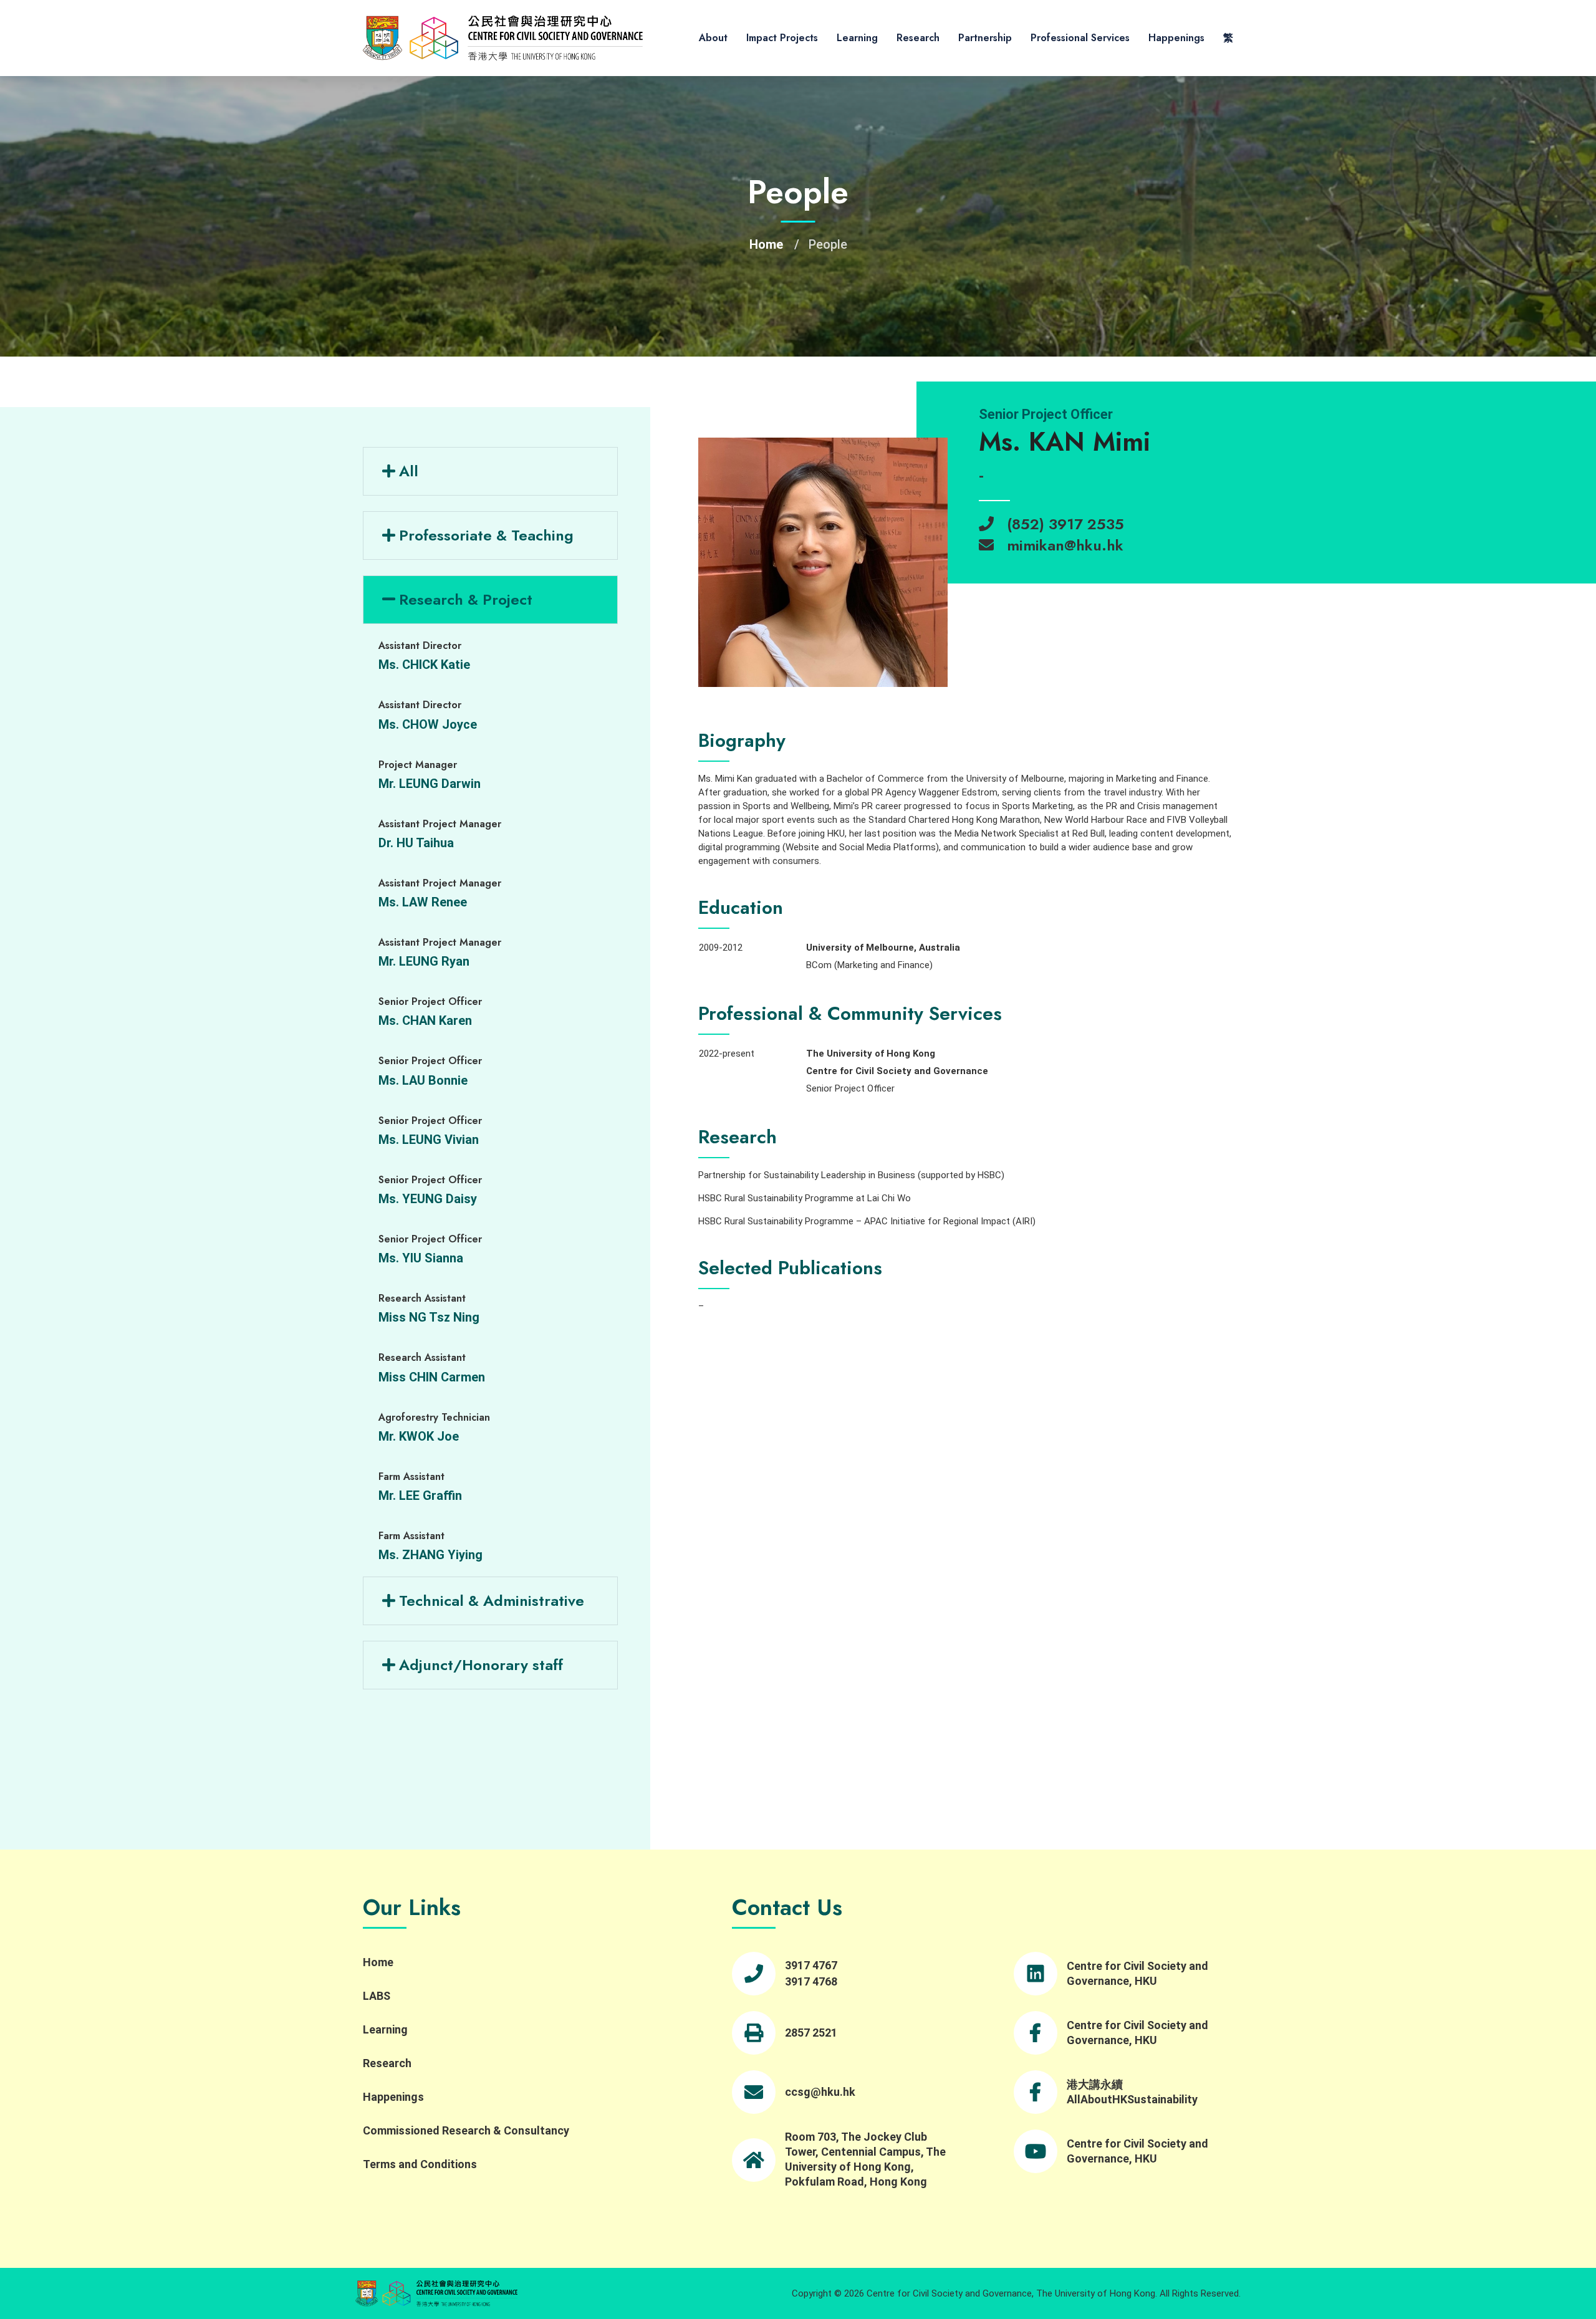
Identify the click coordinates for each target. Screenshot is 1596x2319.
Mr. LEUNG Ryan (424, 961)
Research (918, 38)
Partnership (985, 38)
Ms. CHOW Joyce (428, 724)
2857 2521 (811, 2033)
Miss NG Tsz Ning (429, 1317)
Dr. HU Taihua (416, 843)
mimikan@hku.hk (1065, 545)
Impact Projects (782, 38)
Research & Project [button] (466, 599)
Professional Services (1080, 38)
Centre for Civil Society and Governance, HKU (1137, 1973)
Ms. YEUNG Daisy (428, 1199)
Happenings (1176, 38)
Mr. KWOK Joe (419, 1436)
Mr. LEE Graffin (420, 1496)
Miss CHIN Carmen (432, 1377)
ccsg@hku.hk (820, 2092)
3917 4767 (811, 1965)
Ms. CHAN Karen (425, 1020)
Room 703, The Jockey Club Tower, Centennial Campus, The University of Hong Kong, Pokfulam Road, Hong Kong (865, 2159)
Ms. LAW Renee (423, 902)
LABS (377, 1996)
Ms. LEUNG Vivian (429, 1140)
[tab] (490, 535)
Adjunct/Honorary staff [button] (481, 1665)
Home (766, 244)
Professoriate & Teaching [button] (486, 535)
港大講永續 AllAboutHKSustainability (1132, 2092)
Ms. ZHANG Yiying (430, 1555)
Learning (857, 38)
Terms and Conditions (420, 2164)
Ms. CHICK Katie (424, 665)
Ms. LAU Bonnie (423, 1080)
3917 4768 (811, 1981)
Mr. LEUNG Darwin (430, 784)
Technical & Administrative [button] (492, 1601)
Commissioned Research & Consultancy (466, 2130)
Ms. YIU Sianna (421, 1258)
